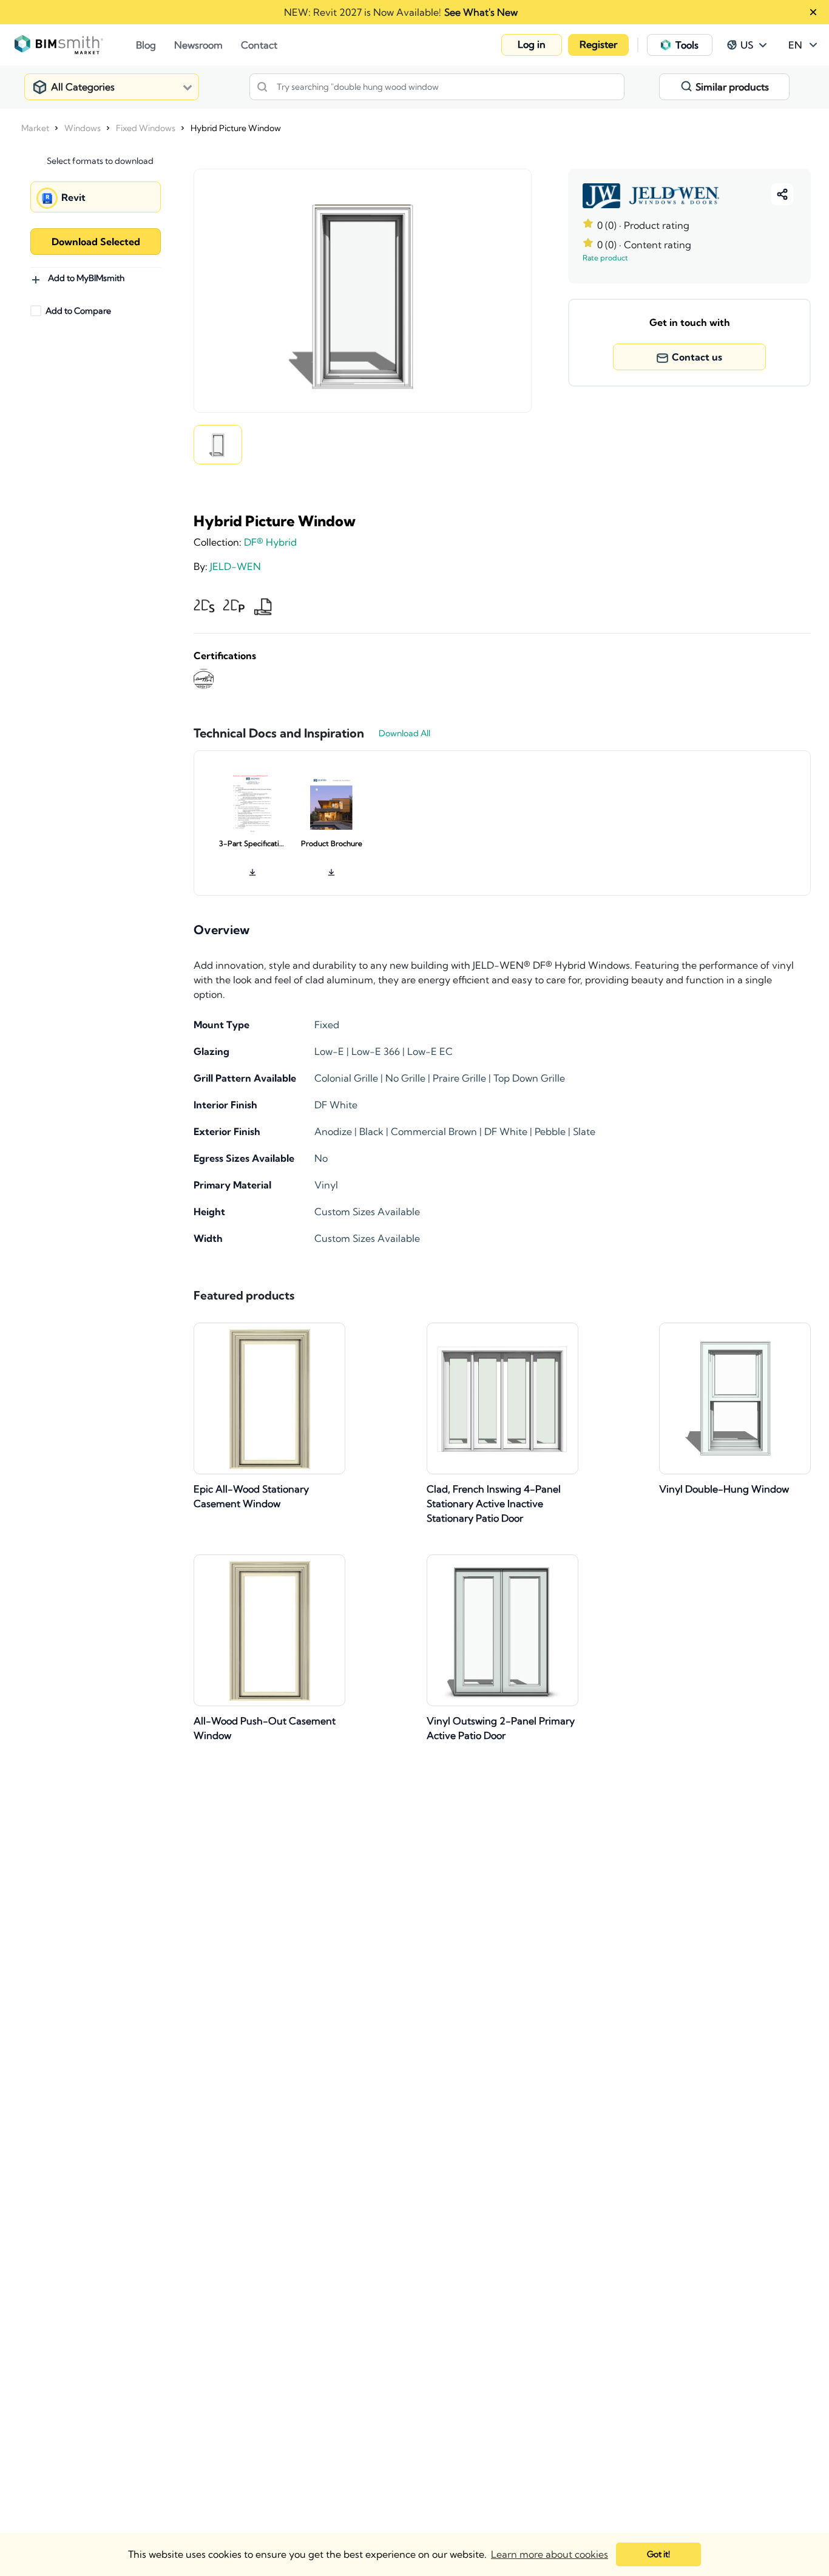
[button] (532, 45)
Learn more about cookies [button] (550, 2554)
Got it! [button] (658, 2554)
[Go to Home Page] (75, 45)
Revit (73, 197)
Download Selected (96, 242)
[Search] (262, 87)
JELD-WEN (235, 566)
